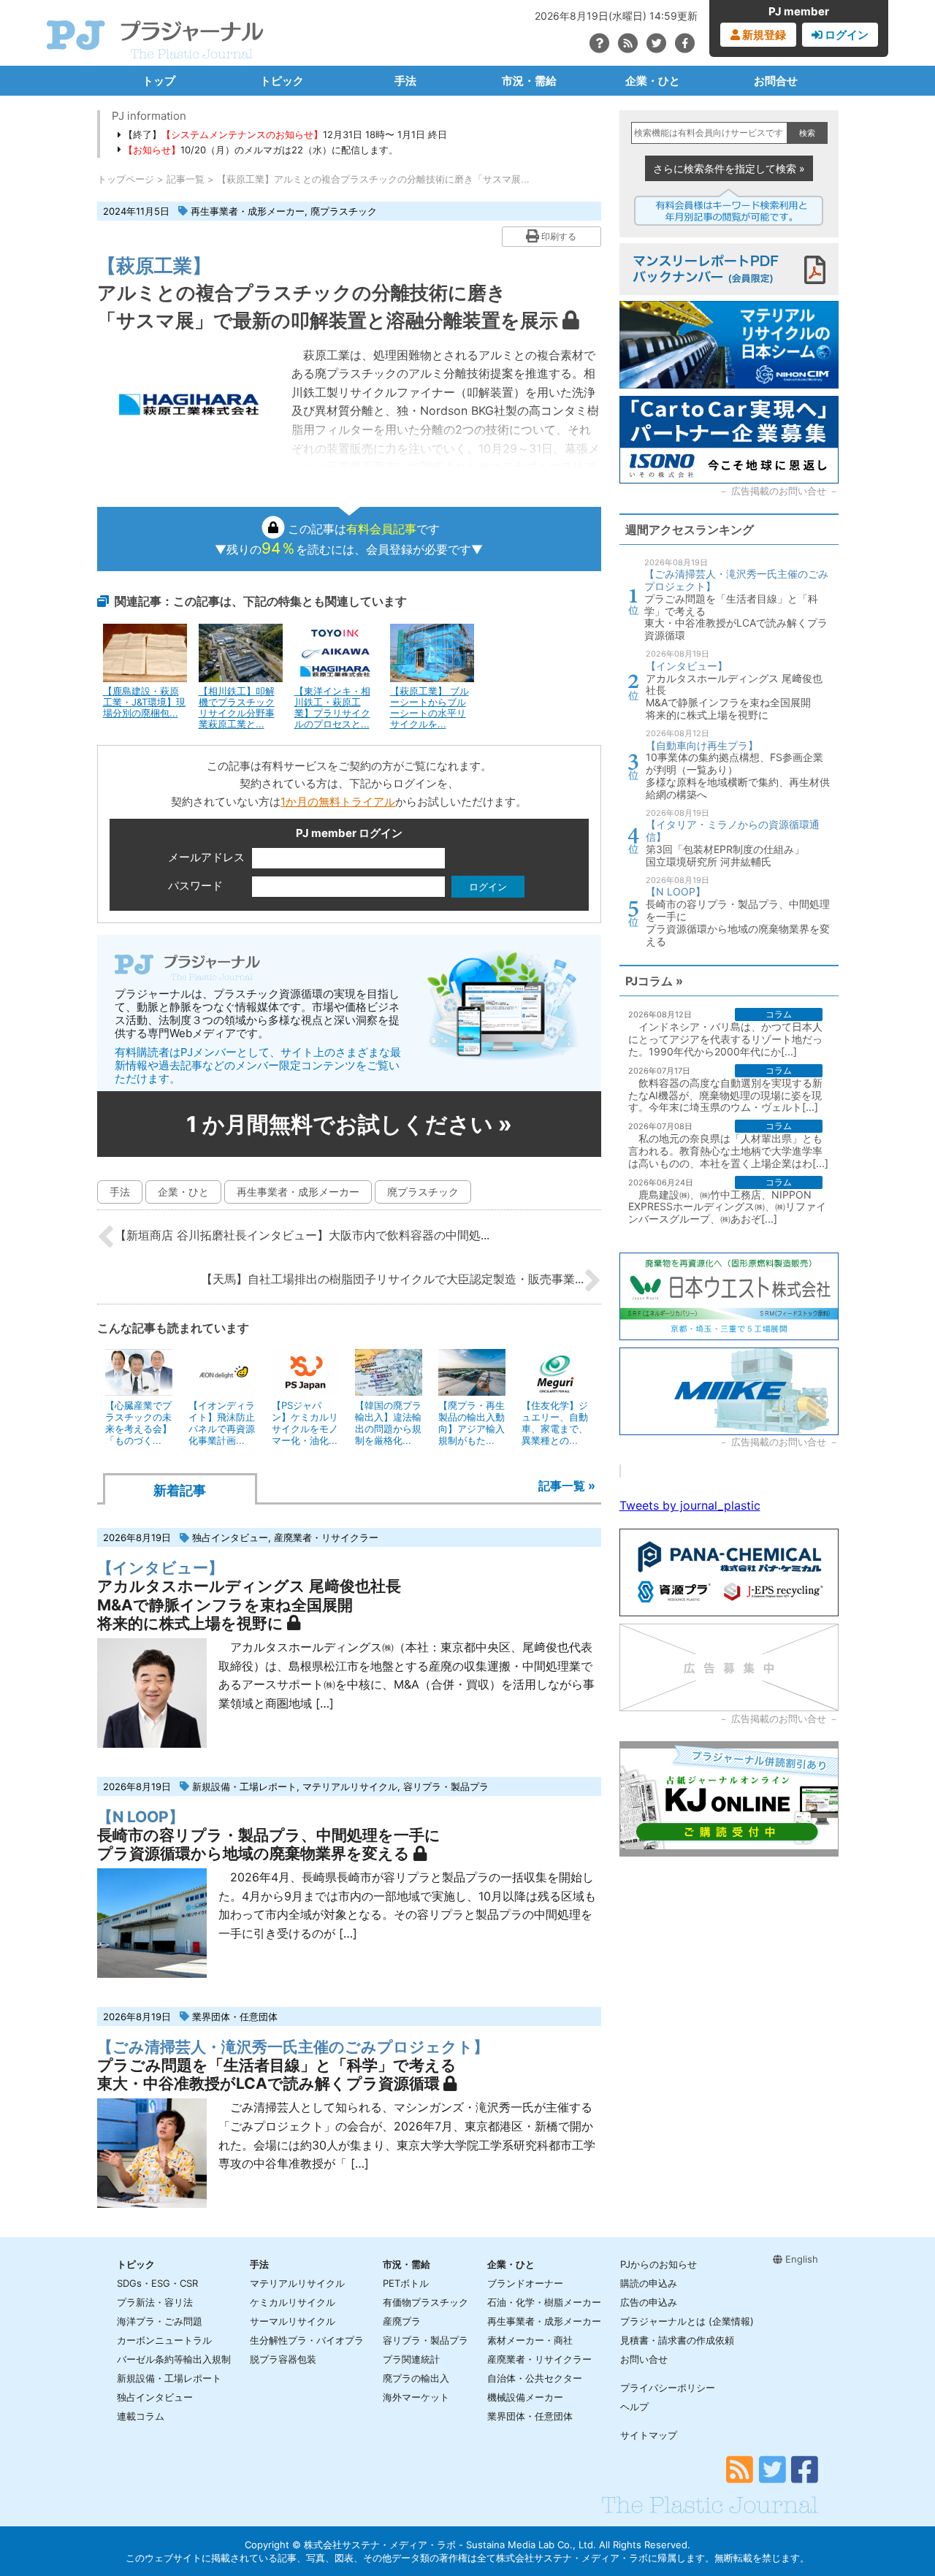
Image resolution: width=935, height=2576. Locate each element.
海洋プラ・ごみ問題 (160, 2321)
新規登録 (763, 35)
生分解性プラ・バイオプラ (307, 2340)
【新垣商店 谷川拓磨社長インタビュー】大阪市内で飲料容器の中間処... (302, 1235)
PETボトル (406, 2283)
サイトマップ (649, 2435)
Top (900, 2515)
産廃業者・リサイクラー (326, 1537)
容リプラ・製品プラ (446, 1786)
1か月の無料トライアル (338, 802)
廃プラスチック (344, 211)
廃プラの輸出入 (416, 2378)
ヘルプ (634, 2407)
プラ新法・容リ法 (155, 2302)
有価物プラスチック (425, 2302)
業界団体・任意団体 (235, 2017)
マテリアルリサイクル (350, 1786)
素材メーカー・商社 (530, 2340)
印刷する (558, 236)
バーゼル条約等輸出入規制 (174, 2359)
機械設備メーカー (525, 2397)
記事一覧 (186, 179)
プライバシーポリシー (668, 2388)
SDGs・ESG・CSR (157, 2283)
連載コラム (141, 2416)
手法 (405, 81)
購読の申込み (649, 2283)
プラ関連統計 (411, 2359)
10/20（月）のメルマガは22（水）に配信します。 (261, 150)
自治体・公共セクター (535, 2378)
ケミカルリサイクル (293, 2302)
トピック (282, 81)
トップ (159, 81)
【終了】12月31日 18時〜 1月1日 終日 (284, 134)
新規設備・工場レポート (244, 1786)
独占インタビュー (230, 1537)
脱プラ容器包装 (283, 2359)
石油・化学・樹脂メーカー (544, 2302)
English (800, 2259)
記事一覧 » (567, 1486)
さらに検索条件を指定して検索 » (729, 168)
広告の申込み (649, 2302)
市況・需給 (529, 81)
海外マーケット (416, 2397)
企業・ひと (653, 81)
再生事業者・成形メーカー (248, 211)
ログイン (846, 35)
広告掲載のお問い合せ (779, 491)
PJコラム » (654, 981)
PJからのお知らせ (659, 2264)
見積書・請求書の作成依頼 (677, 2340)
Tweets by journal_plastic (690, 1505)
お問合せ (776, 81)
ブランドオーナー (525, 2283)
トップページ (126, 179)
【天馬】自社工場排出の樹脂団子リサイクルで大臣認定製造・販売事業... (392, 1279)
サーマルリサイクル (293, 2321)
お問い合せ (644, 2359)
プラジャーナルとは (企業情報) (687, 2321)
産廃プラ (402, 2321)
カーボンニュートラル (164, 2340)
